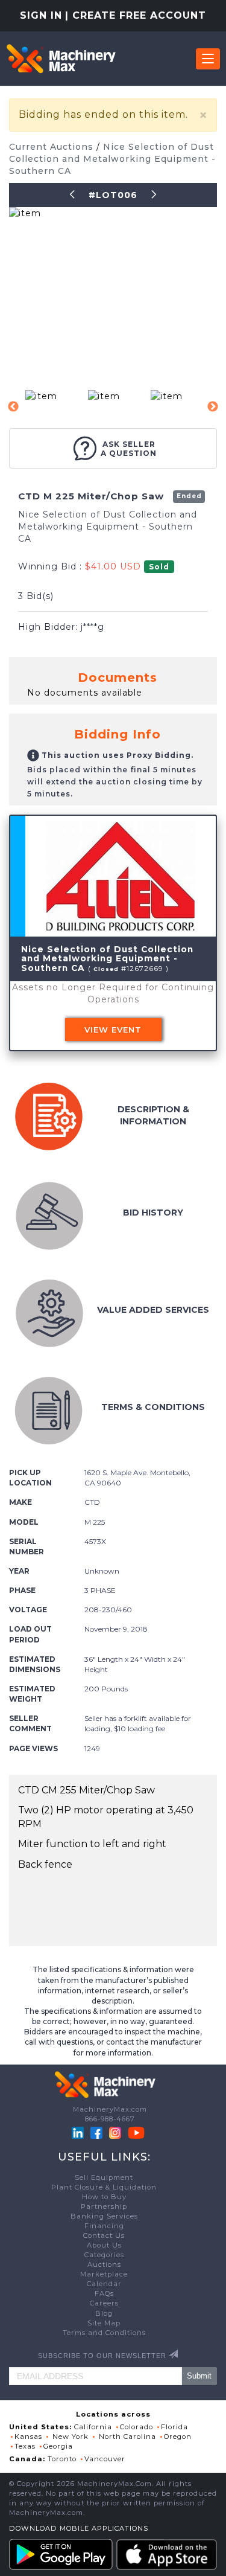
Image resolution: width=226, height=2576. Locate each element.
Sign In (41, 15)
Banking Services (104, 2216)
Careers (104, 2303)
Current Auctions (53, 147)
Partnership (104, 2206)
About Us (104, 2245)
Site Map (104, 2323)
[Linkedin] (79, 2132)
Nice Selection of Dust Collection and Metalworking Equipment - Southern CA (112, 159)
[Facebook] (96, 2132)
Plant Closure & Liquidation (104, 2187)
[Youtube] (136, 2132)
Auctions (104, 2264)
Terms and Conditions (104, 2333)
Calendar (104, 2284)
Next (213, 407)
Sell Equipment (104, 2177)
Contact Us (104, 2235)
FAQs (104, 2293)
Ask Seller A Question (129, 449)
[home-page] (61, 59)
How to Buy (104, 2197)
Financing (104, 2226)
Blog (104, 2313)
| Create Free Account (136, 15)
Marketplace (104, 2274)
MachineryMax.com (110, 2109)
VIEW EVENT (113, 1030)
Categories (104, 2255)
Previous (13, 407)
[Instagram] (116, 2132)
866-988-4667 (110, 2119)
